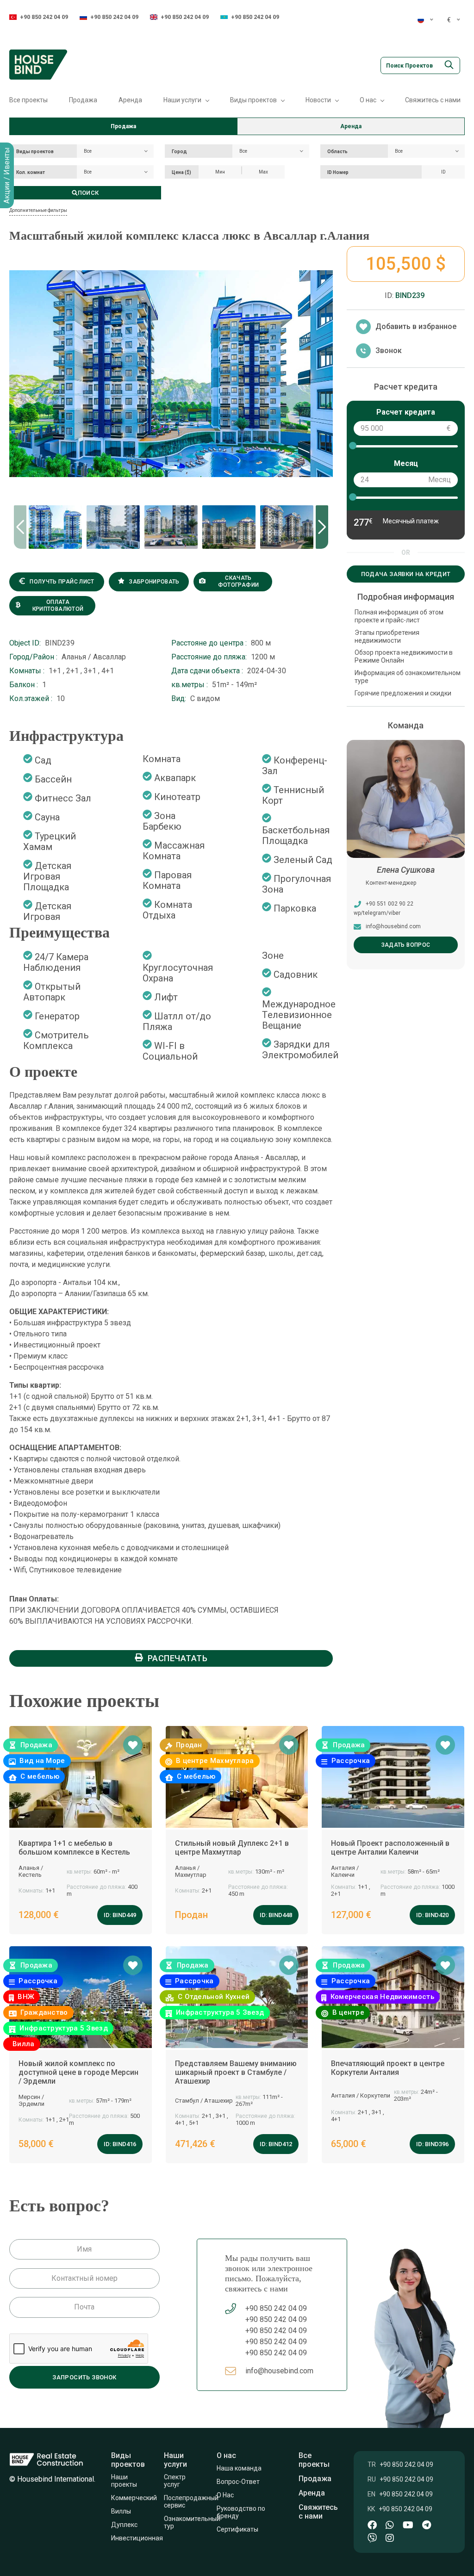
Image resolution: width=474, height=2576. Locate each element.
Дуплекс (124, 2525)
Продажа (83, 100)
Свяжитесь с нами (433, 100)
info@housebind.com (279, 2371)
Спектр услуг (175, 2481)
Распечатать (178, 1658)
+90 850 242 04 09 (44, 17)
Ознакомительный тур (192, 2522)
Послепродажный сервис (191, 2502)
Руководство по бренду (242, 2512)
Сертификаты (239, 2529)
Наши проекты (124, 2481)
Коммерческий (134, 2498)
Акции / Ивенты (7, 175)
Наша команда (240, 2468)
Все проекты (28, 100)
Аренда (130, 100)
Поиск (88, 193)
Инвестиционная (137, 2538)
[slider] (352, 446)
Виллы (121, 2511)
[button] (322, 527)
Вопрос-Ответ (239, 2482)
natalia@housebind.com (397, 926)
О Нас (225, 2495)
